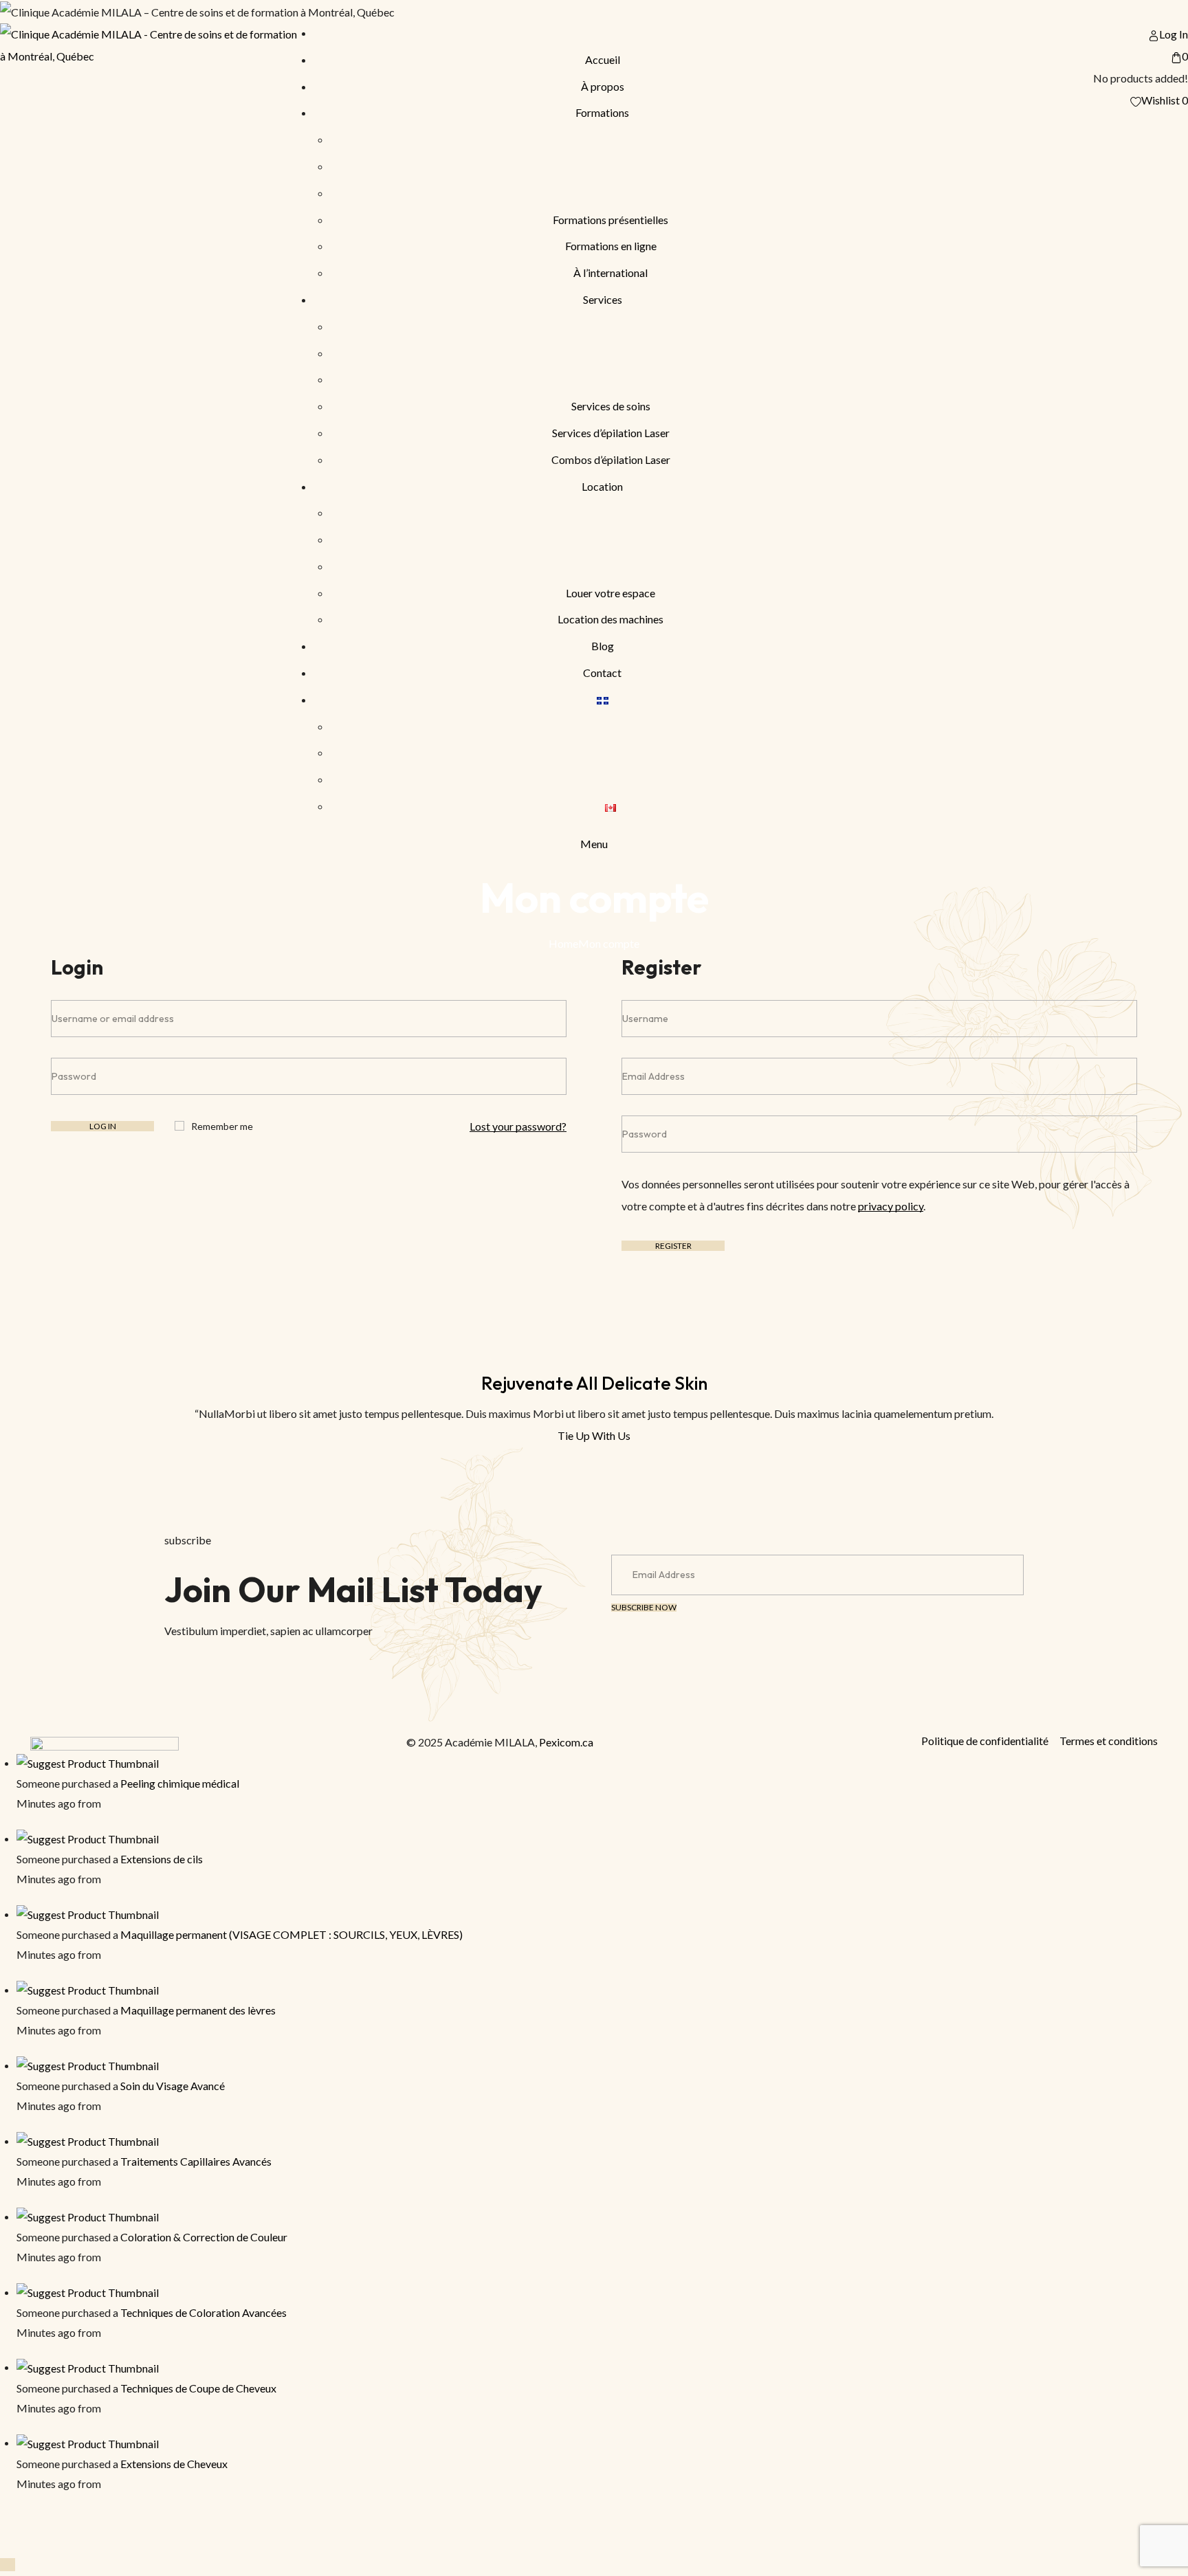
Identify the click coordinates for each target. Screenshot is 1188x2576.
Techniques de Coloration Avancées (203, 2312)
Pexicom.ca (566, 1742)
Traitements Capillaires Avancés (196, 2161)
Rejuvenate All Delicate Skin (594, 1383)
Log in (103, 1126)
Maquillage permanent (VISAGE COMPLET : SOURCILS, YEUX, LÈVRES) (291, 1934)
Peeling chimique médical (180, 1783)
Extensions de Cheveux (174, 2464)
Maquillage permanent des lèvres (198, 2010)
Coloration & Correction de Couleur (204, 2237)
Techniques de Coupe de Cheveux (198, 2388)
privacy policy (891, 1206)
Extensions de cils (162, 1859)
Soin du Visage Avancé (173, 2086)
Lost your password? (518, 1126)
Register (673, 1246)
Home (563, 943)
